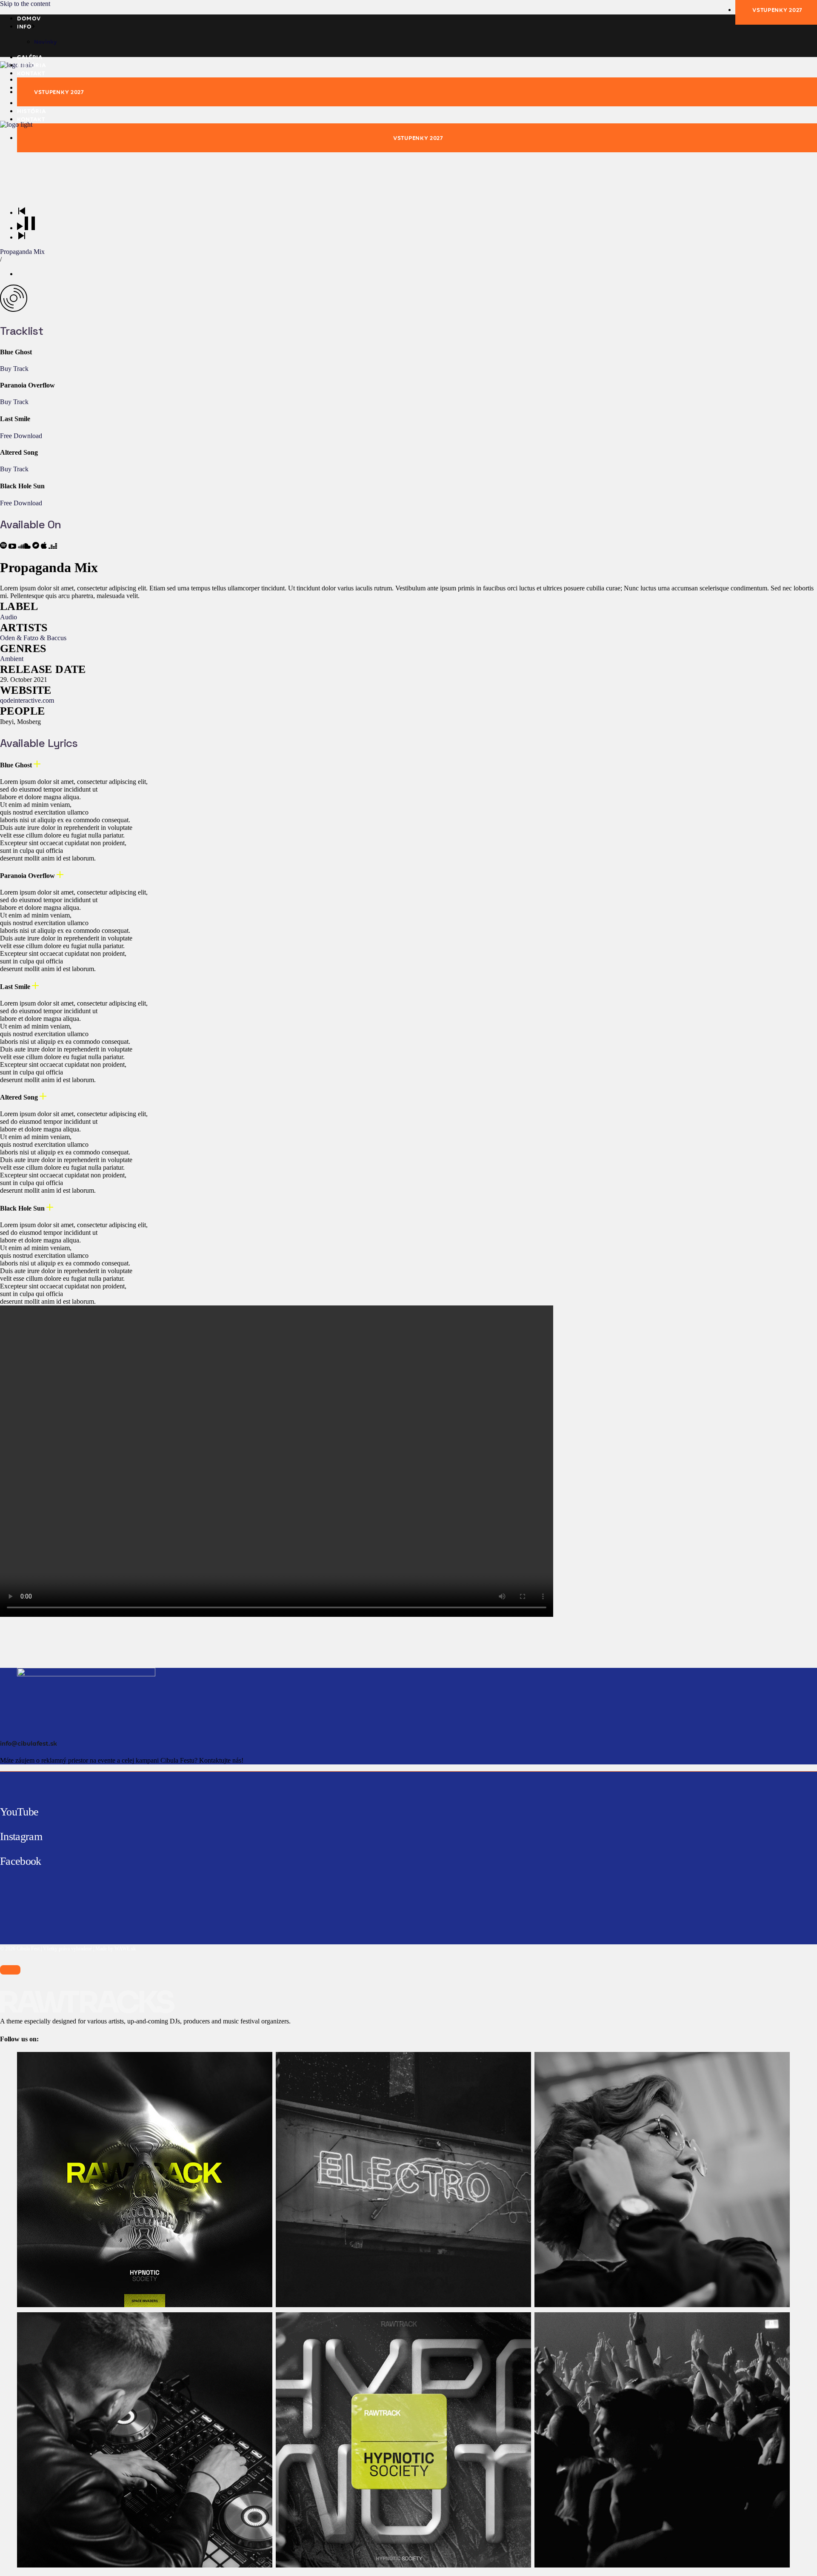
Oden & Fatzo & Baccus (33, 638)
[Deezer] (53, 546)
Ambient (12, 659)
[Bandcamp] (37, 546)
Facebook (21, 1861)
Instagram (21, 1837)
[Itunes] (45, 546)
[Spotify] (4, 546)
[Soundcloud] (25, 546)
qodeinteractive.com (27, 700)
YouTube (19, 1812)
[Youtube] (13, 546)
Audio (9, 617)
